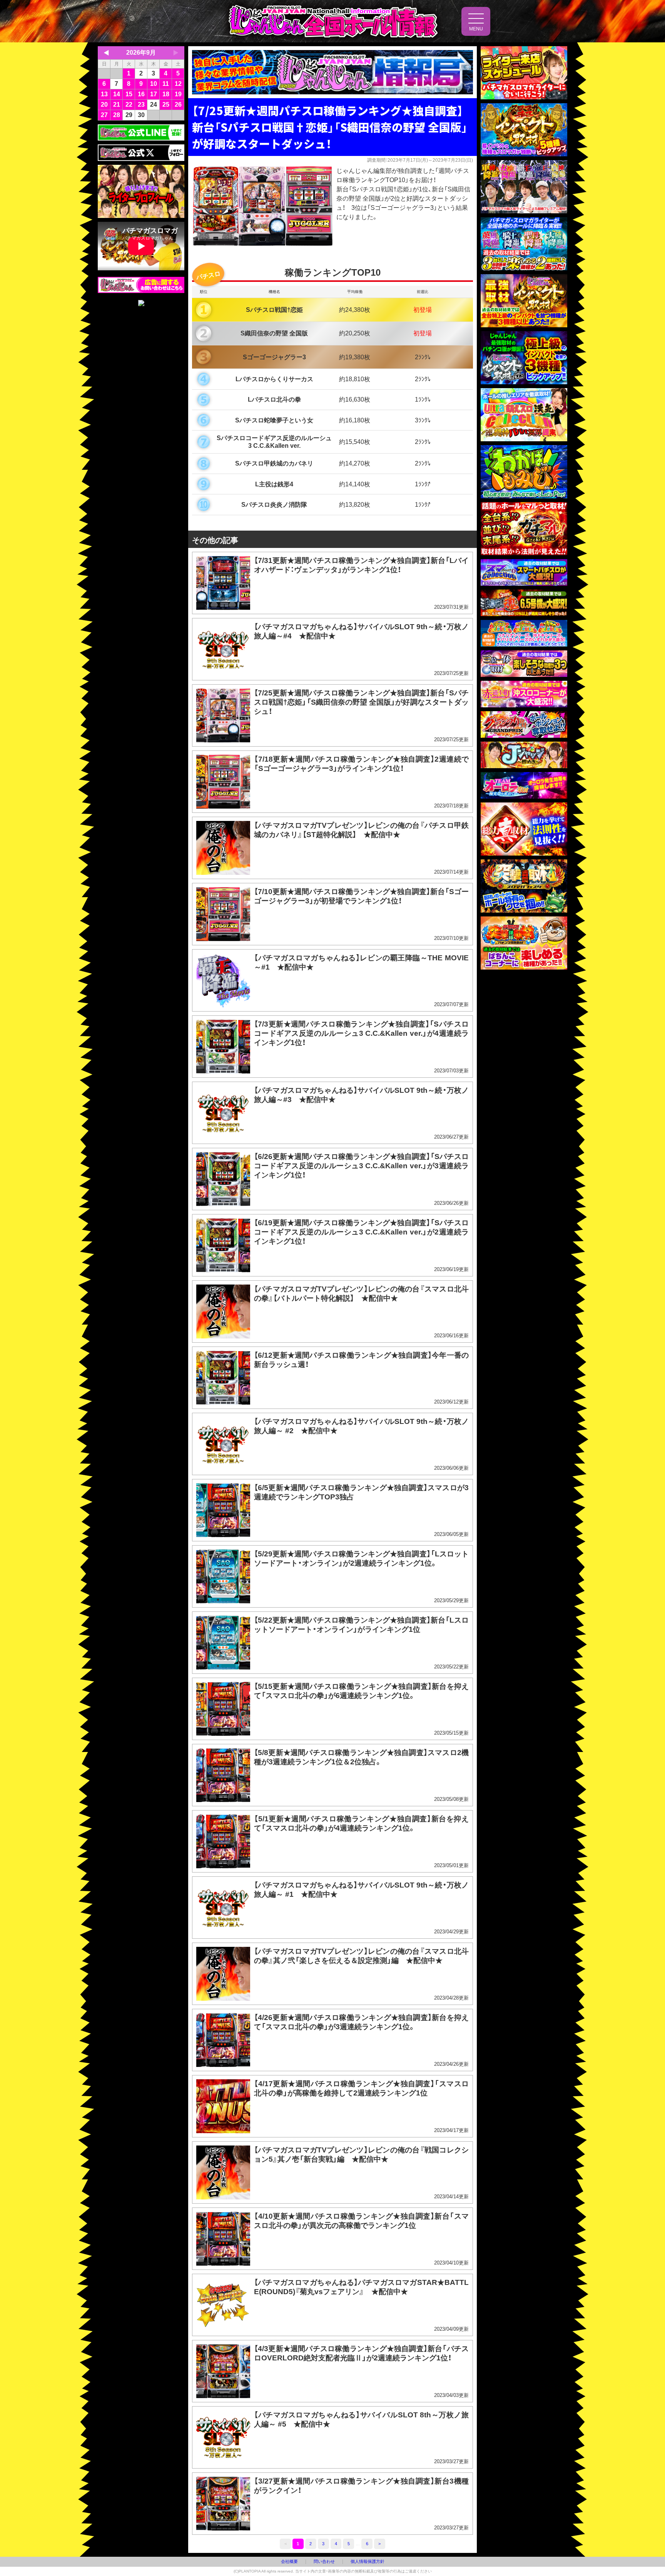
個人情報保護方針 (368, 2561)
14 (117, 94)
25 (166, 105)
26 (178, 105)
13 (104, 94)
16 (141, 94)
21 (117, 105)
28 (117, 115)
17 (154, 94)
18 (166, 94)
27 (104, 115)
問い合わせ (324, 2561)
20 (104, 105)
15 (129, 94)
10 (154, 84)
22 (129, 105)
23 (141, 105)
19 (178, 94)
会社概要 (289, 2561)
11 (166, 84)
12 (178, 84)
